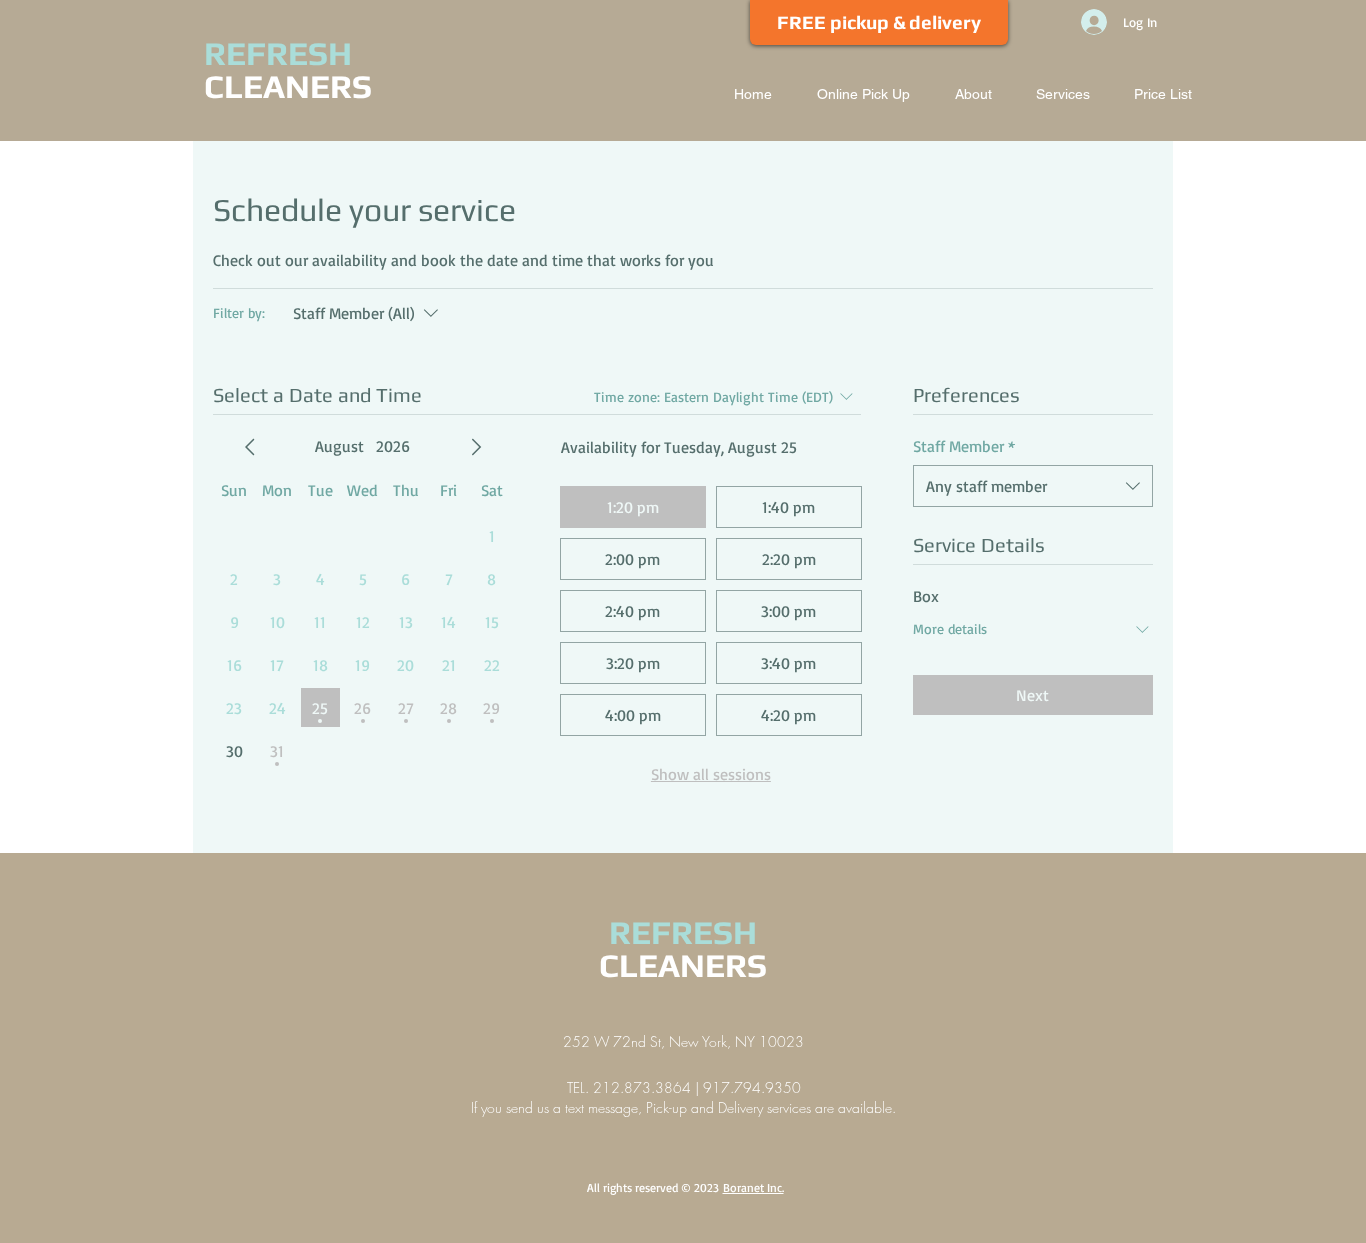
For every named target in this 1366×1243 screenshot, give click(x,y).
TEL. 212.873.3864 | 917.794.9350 (684, 1087)
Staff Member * (964, 446)
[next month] (476, 447)
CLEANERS (288, 86)
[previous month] (250, 447)
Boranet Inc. (753, 1187)
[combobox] (1033, 486)
